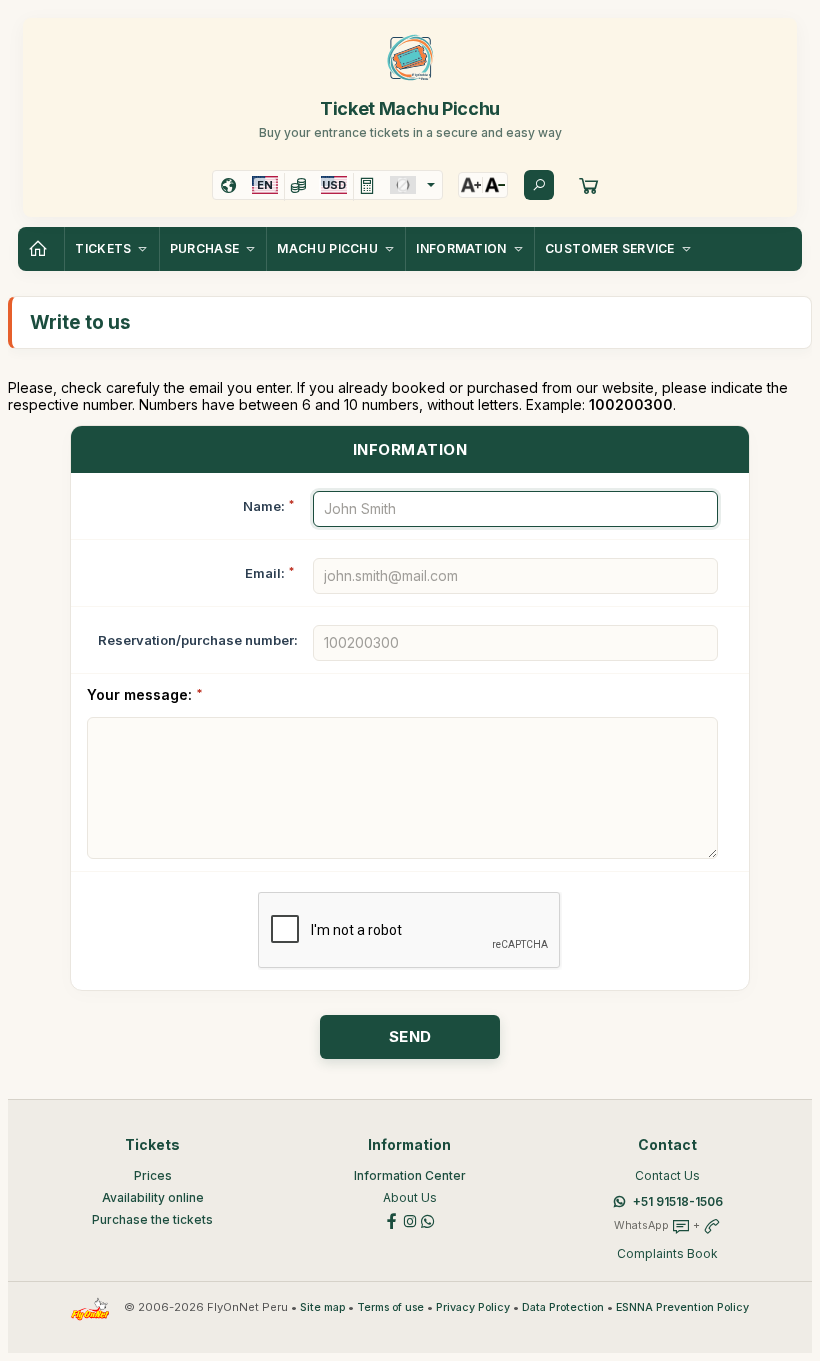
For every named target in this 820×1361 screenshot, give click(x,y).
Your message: (145, 694)
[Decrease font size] (495, 185)
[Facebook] (392, 1219)
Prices (153, 1175)
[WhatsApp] (428, 1219)
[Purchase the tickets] (589, 185)
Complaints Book (667, 1253)
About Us (410, 1197)
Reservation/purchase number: (198, 640)
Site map (322, 1307)
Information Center (410, 1175)
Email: (269, 573)
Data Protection (563, 1307)
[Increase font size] (471, 185)
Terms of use (390, 1307)
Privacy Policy (473, 1307)
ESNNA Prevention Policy (682, 1307)
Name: (268, 506)
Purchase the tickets (152, 1219)
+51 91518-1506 (678, 1201)
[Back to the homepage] (41, 249)
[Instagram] (410, 1219)
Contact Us (667, 1175)
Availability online (153, 1197)
